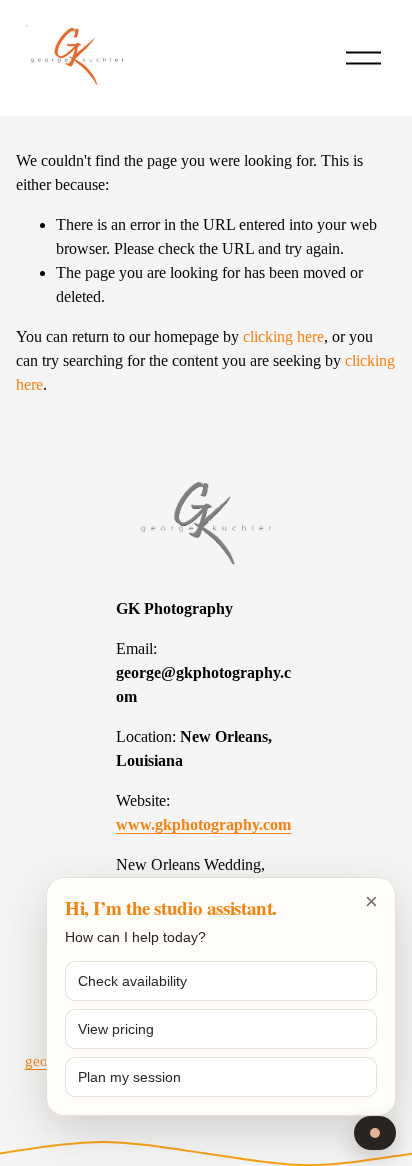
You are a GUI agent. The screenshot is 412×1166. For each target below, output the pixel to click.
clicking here (283, 336)
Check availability (132, 981)
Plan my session (129, 1077)
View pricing (116, 1029)
